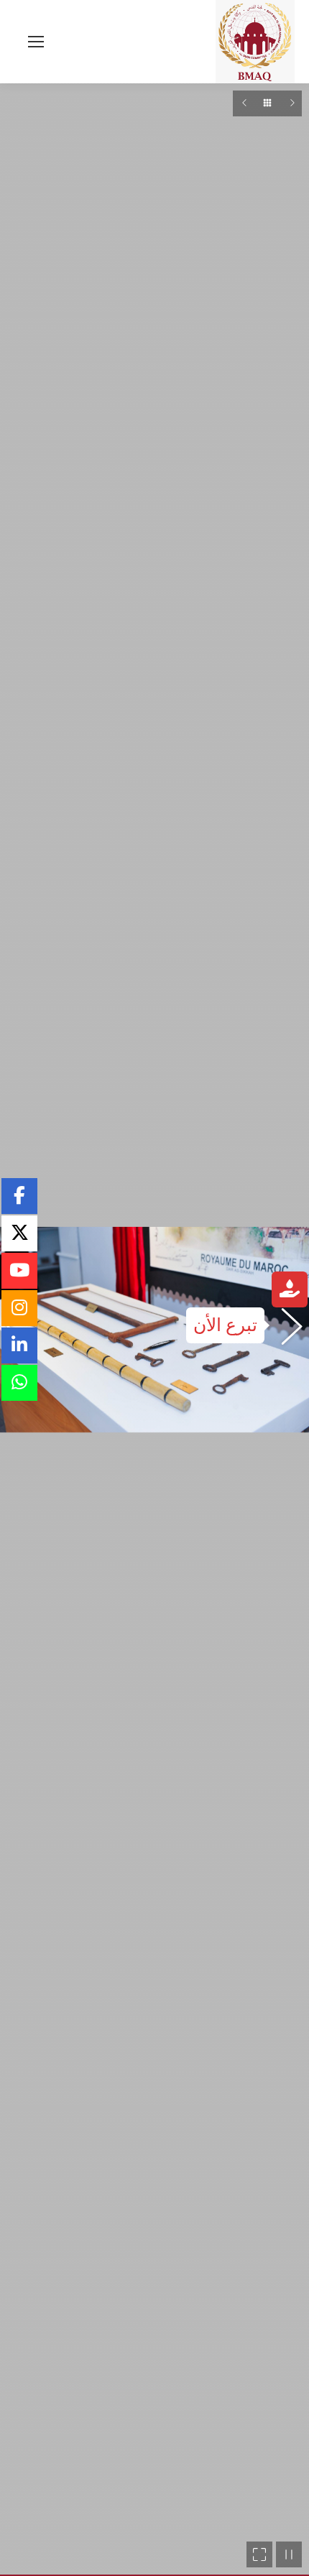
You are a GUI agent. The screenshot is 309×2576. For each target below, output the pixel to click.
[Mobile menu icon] (36, 42)
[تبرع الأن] (290, 1291)
